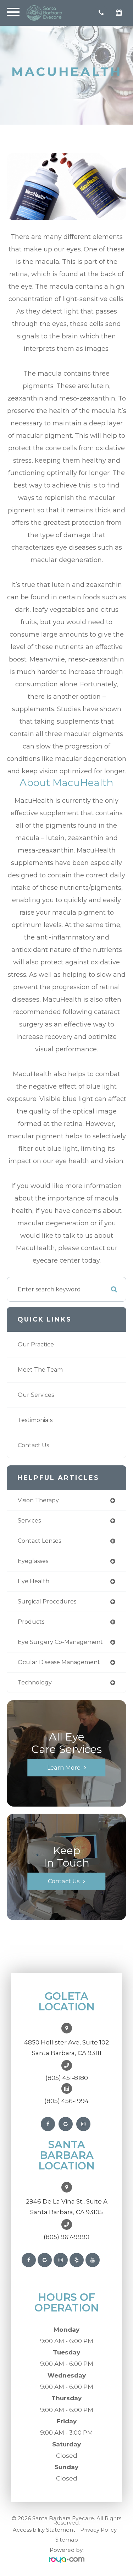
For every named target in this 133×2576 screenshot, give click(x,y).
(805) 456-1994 (66, 2101)
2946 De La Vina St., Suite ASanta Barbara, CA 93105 (67, 2207)
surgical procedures (47, 1602)
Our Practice (36, 1344)
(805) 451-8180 (67, 2078)
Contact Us (33, 1445)
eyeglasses (33, 1561)
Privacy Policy (98, 2530)
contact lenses (39, 1541)
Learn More (64, 1768)
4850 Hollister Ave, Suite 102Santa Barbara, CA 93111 (66, 2048)
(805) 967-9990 (66, 2237)
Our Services (36, 1395)
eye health (34, 1581)
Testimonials (35, 1420)
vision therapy (38, 1500)
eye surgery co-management (60, 1642)
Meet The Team (40, 1370)
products (31, 1622)
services (29, 1521)
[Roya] (67, 2560)
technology (35, 1682)
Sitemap (67, 2540)
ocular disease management (59, 1662)
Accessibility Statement (44, 2530)
